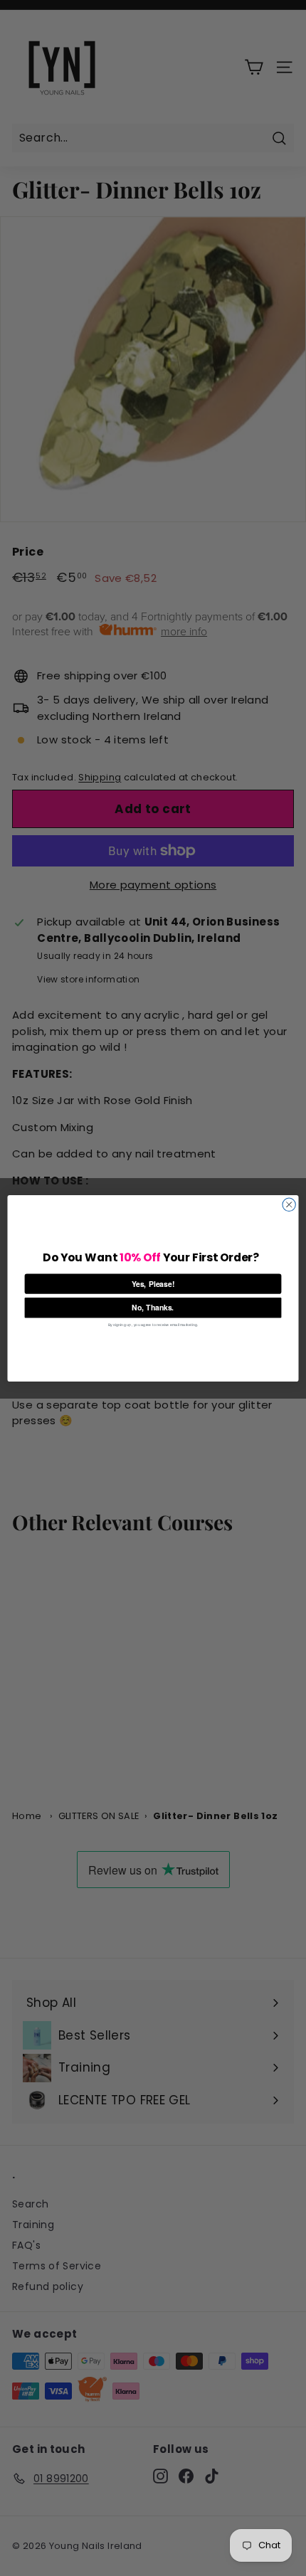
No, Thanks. (153, 1307)
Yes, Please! (153, 1283)
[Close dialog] (289, 1204)
